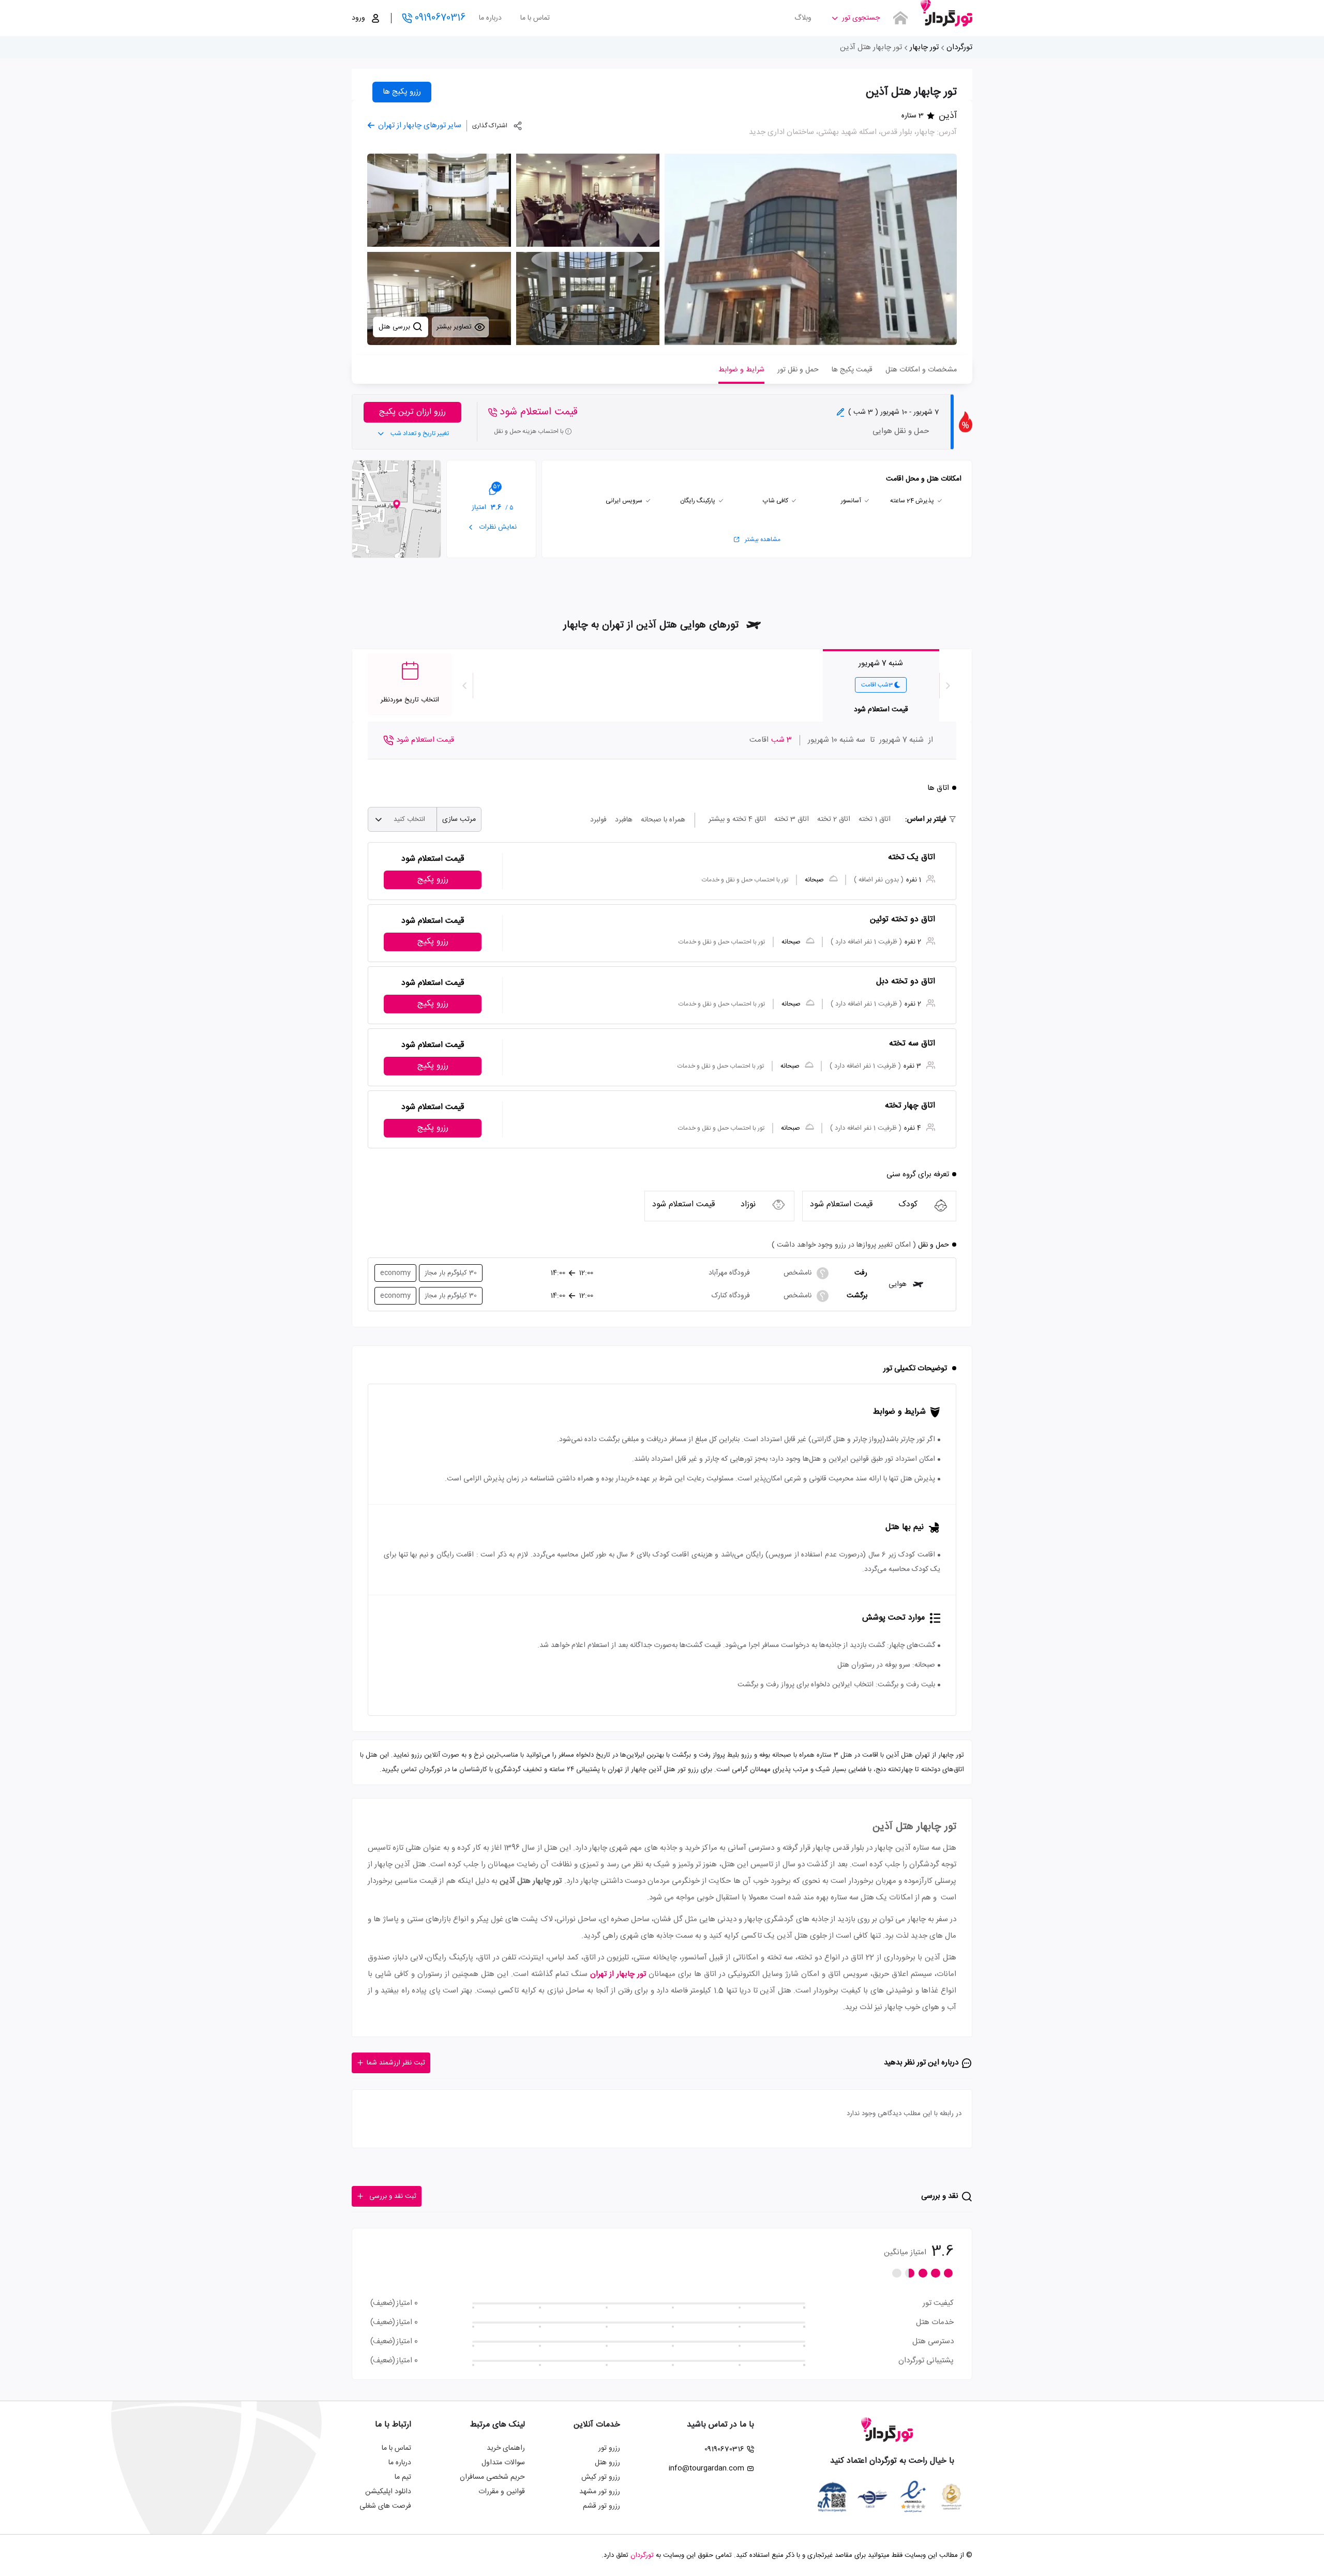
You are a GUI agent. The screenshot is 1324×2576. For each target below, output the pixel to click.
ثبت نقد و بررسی (393, 2196)
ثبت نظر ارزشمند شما (396, 2063)
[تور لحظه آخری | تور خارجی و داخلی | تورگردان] (946, 14)
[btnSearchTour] (900, 18)
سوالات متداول (503, 2463)
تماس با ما (535, 18)
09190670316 (440, 18)
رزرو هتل (607, 2463)
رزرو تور (609, 2448)
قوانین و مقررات (502, 2492)
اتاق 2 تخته (834, 819)
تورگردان (959, 47)
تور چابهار (924, 47)
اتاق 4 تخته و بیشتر (737, 819)
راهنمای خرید (506, 2448)
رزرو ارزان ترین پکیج (412, 412)
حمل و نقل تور (798, 370)
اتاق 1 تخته (875, 819)
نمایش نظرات (497, 527)
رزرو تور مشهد (600, 2492)
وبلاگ (803, 18)
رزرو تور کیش (601, 2477)
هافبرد (624, 820)
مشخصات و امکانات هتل (921, 370)
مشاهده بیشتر (763, 540)
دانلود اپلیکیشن (388, 2492)
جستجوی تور (861, 18)
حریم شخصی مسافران (492, 2477)
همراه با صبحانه (663, 820)
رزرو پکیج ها (402, 92)
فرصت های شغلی (385, 2506)
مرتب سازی (459, 819)
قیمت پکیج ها (852, 370)
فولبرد (598, 820)
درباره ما (490, 18)
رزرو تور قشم (601, 2506)
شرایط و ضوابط (741, 370)
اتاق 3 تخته (792, 819)
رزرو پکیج (433, 880)
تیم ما (403, 2477)
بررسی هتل (395, 327)
